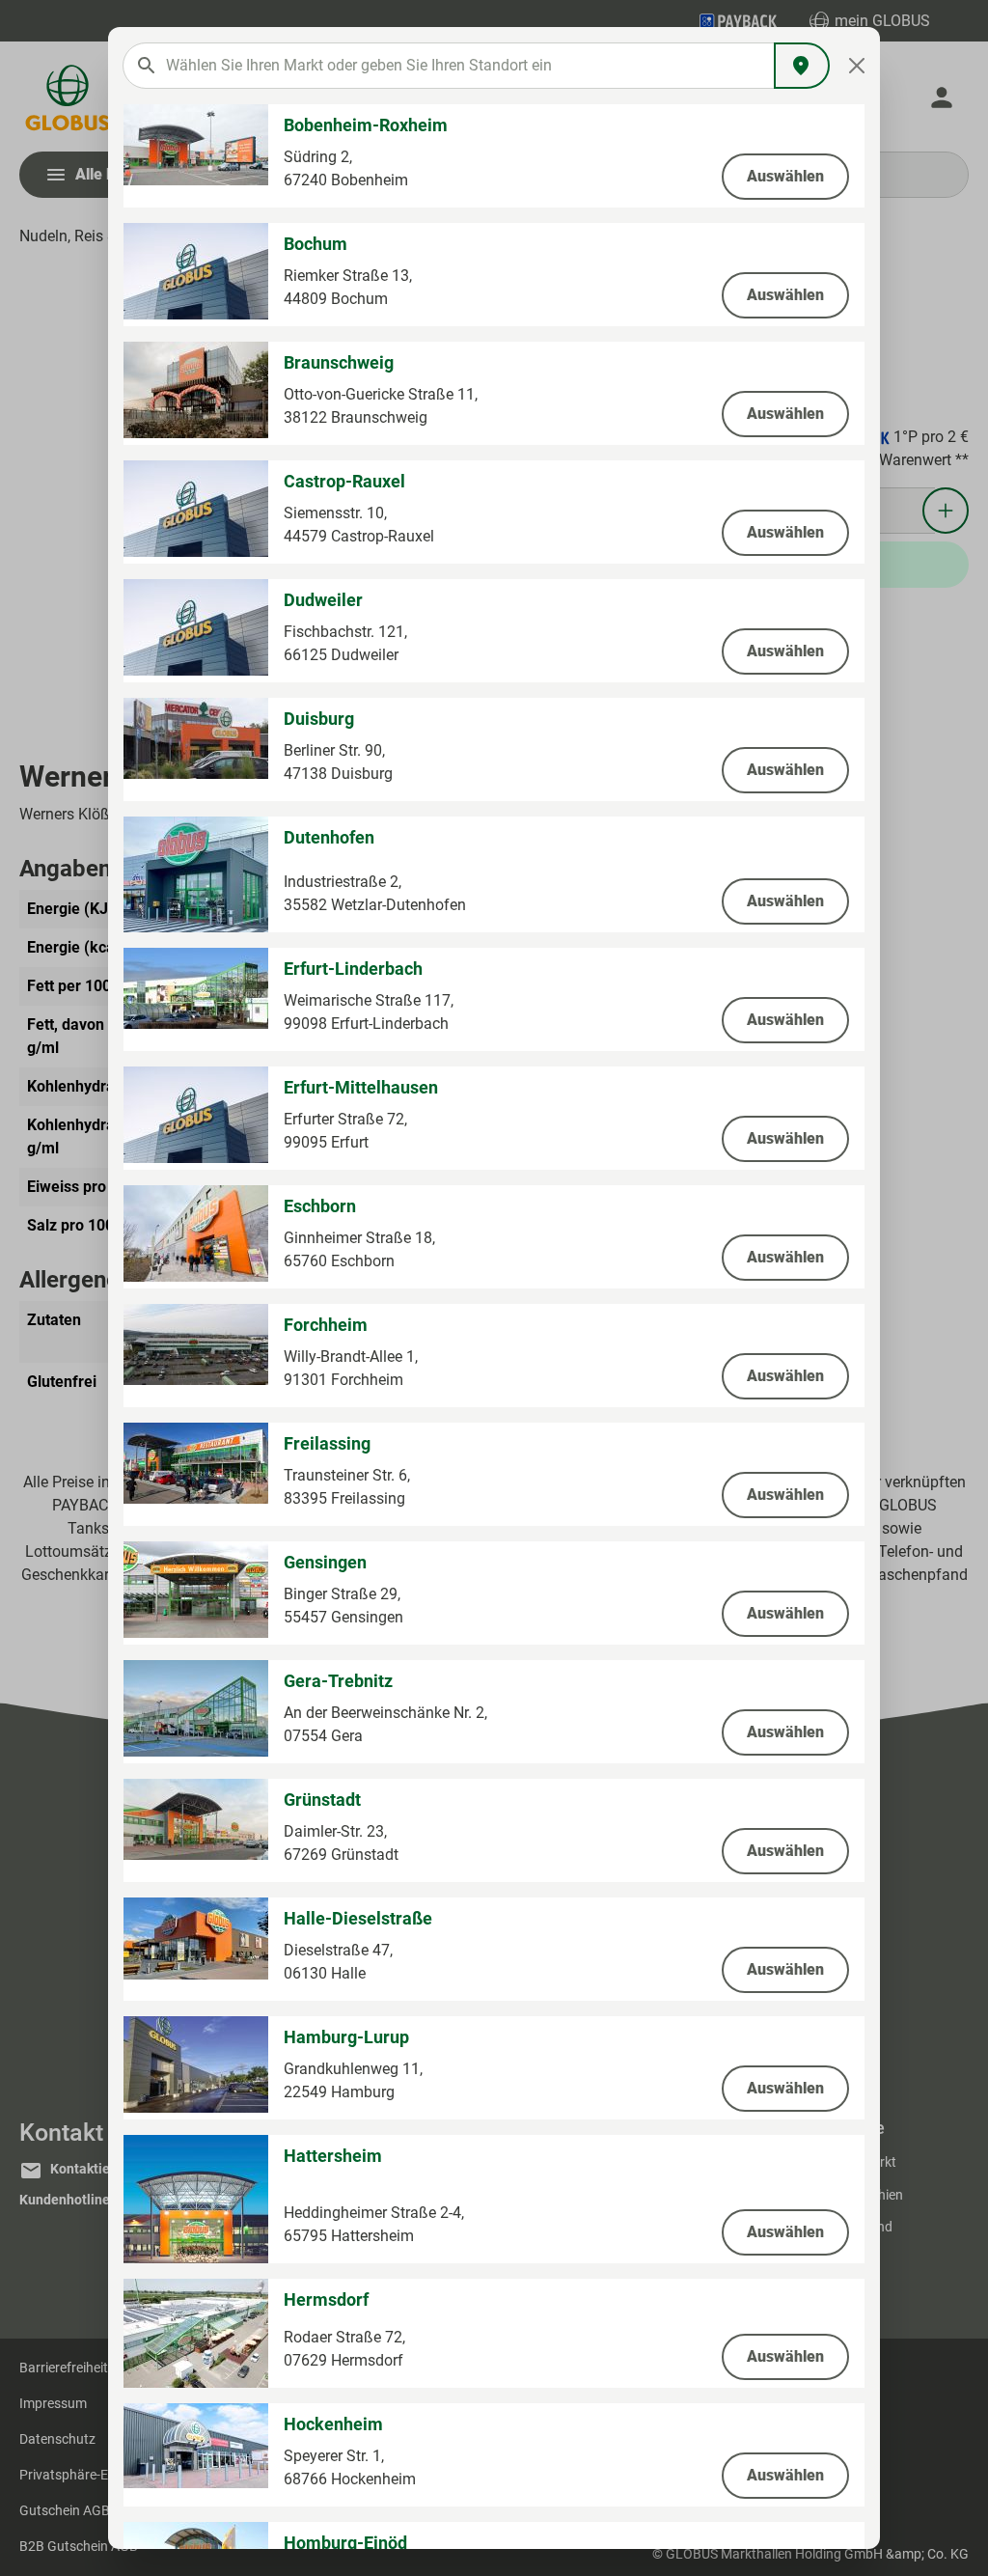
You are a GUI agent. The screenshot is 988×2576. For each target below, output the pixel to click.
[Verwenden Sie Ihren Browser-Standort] (802, 66)
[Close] (857, 66)
